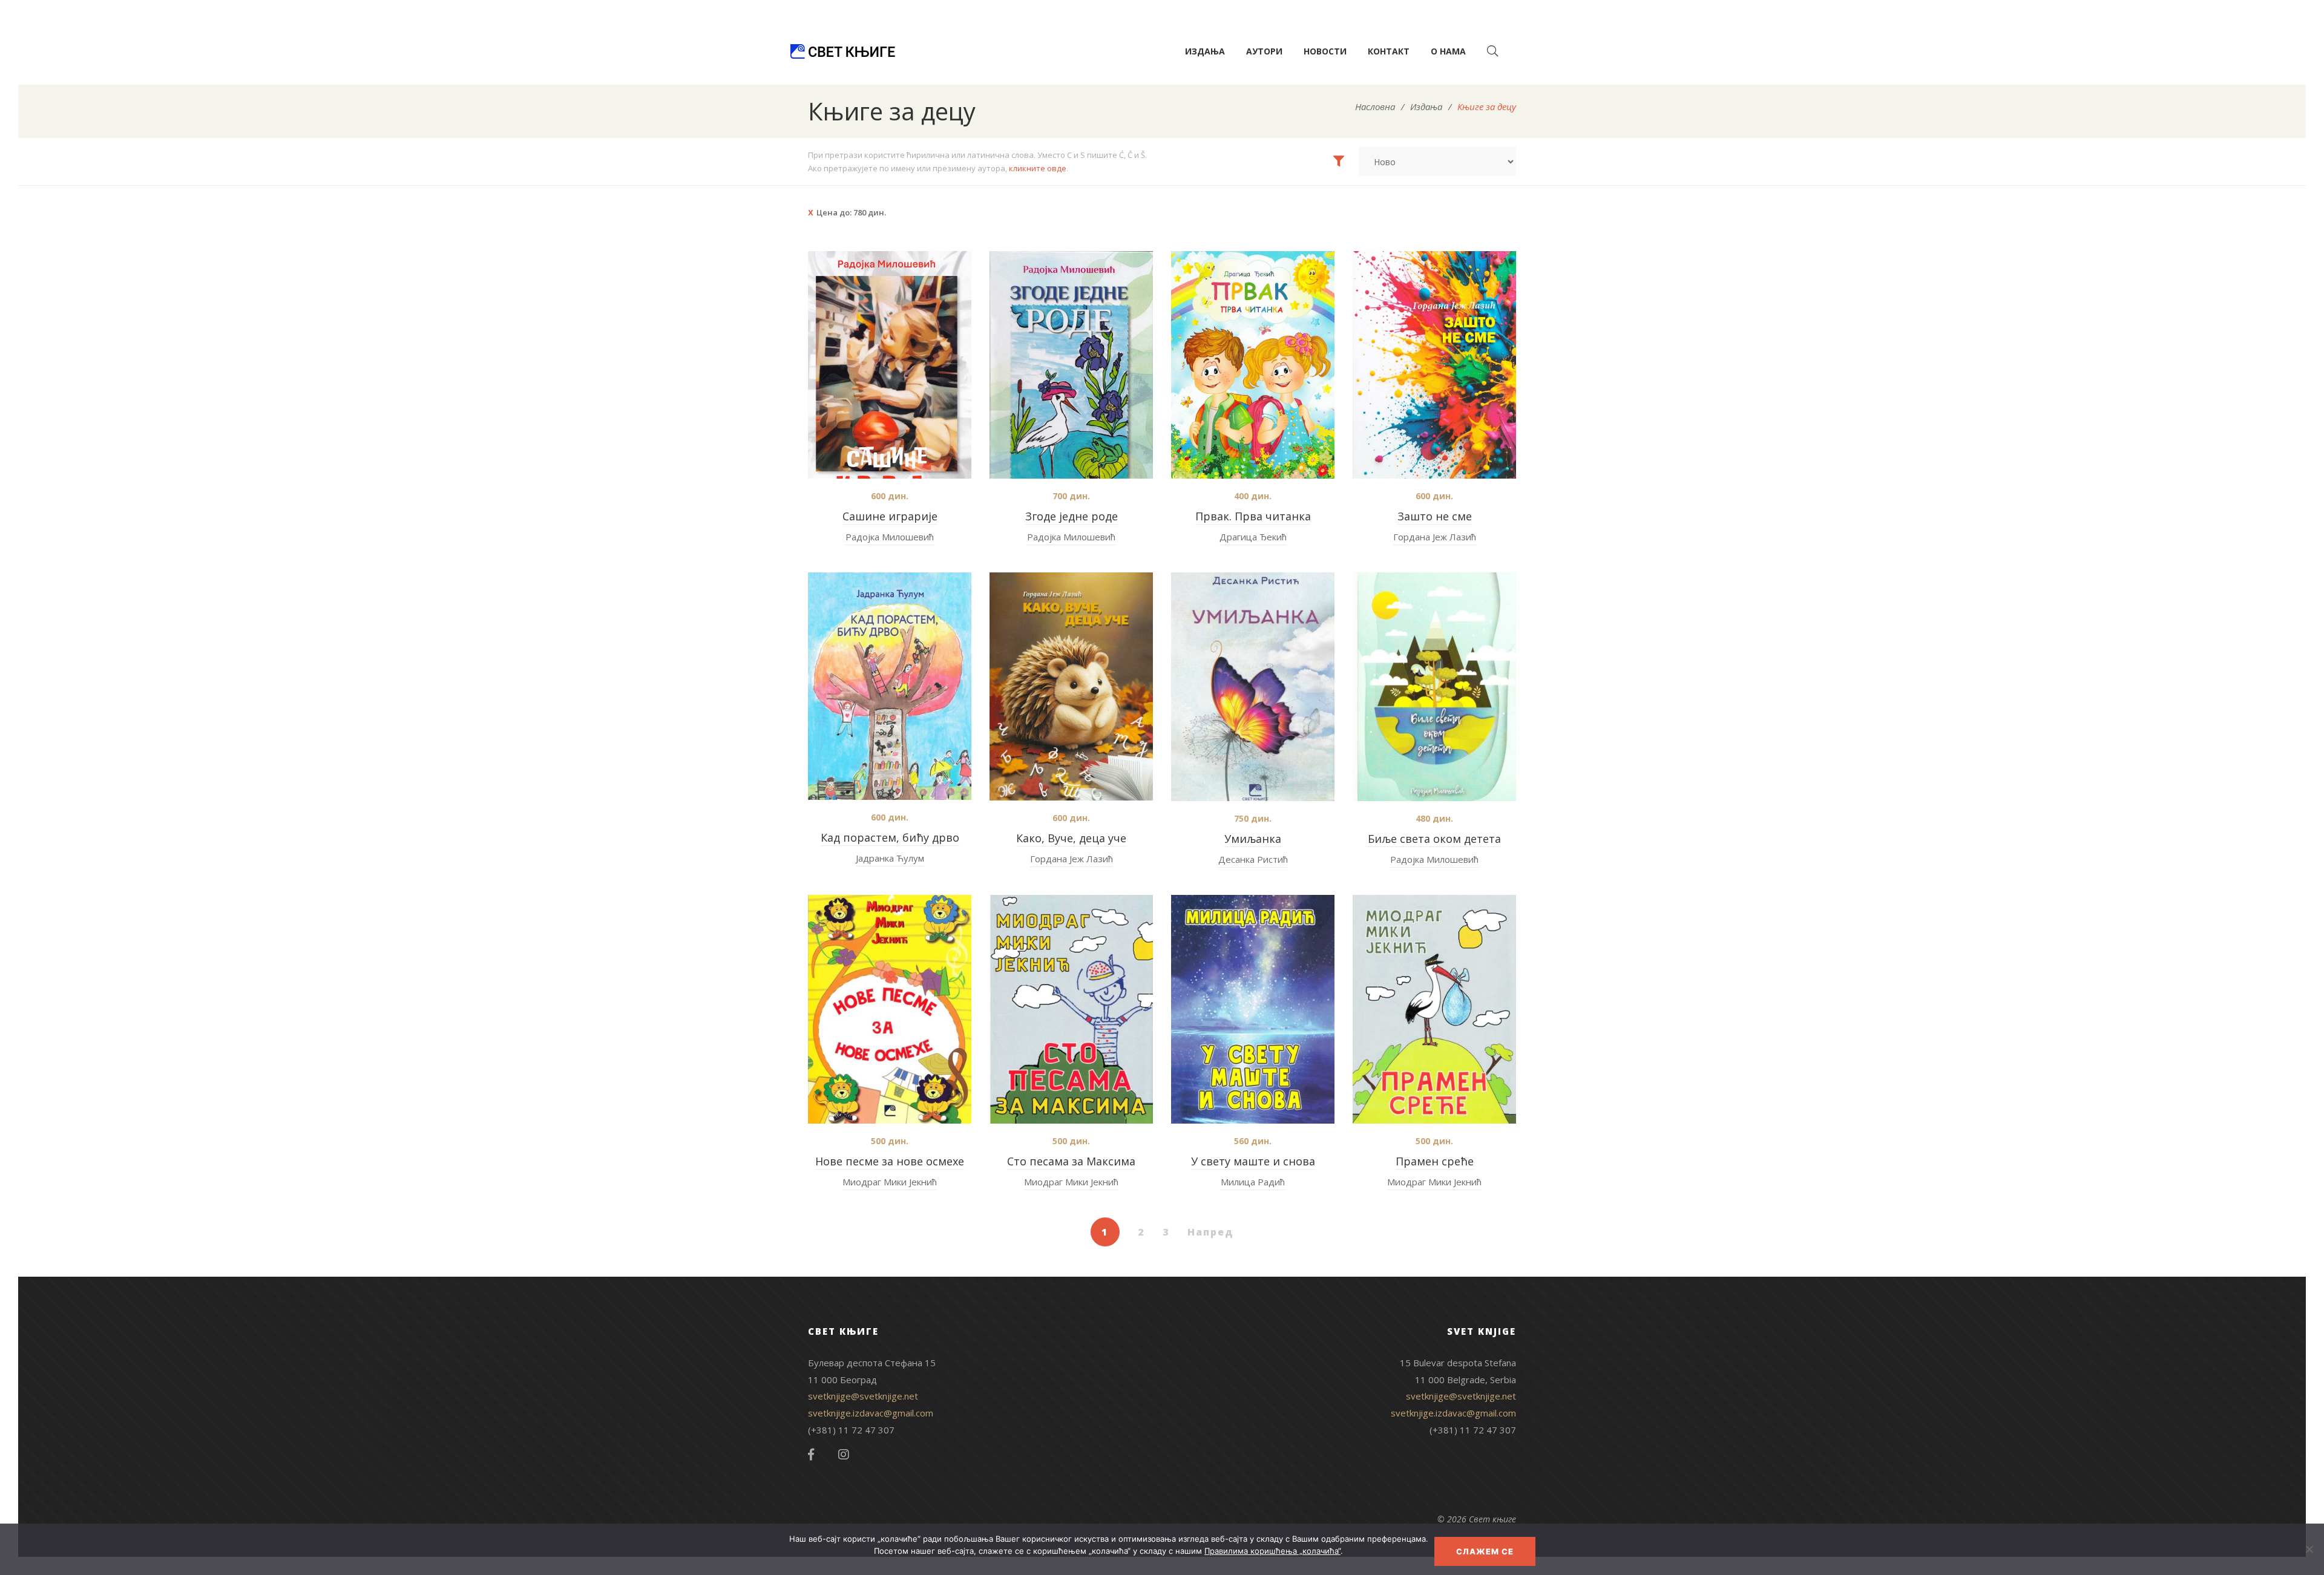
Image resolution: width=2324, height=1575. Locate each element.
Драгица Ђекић (1253, 537)
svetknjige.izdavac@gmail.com (871, 1413)
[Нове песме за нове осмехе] (890, 1009)
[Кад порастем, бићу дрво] (890, 686)
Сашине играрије (890, 516)
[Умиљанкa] (1253, 687)
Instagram (844, 1455)
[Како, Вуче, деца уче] (1071, 686)
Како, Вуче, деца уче (1071, 838)
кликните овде (1038, 168)
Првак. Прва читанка (1253, 516)
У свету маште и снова (1253, 1161)
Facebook (811, 1455)
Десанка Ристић (1253, 859)
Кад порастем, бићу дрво (890, 837)
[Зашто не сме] (1434, 365)
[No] (2309, 1549)
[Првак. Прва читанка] (1253, 365)
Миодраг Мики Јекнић (890, 1182)
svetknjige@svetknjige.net (863, 1396)
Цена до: (851, 212)
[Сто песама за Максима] (1071, 1009)
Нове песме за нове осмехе (890, 1161)
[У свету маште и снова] (1253, 1009)
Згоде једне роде (1072, 516)
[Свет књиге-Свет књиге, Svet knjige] (842, 51)
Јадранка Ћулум (890, 858)
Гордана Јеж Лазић (1435, 537)
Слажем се (1485, 1551)
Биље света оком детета (1434, 839)
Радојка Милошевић (890, 537)
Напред (1211, 1232)
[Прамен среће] (1434, 1009)
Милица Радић (1253, 1182)
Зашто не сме (1435, 516)
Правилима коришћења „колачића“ (1272, 1551)
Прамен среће (1435, 1161)
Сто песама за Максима (1071, 1161)
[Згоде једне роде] (1071, 365)
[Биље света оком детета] (1434, 687)
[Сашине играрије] (890, 365)
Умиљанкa (1253, 839)
